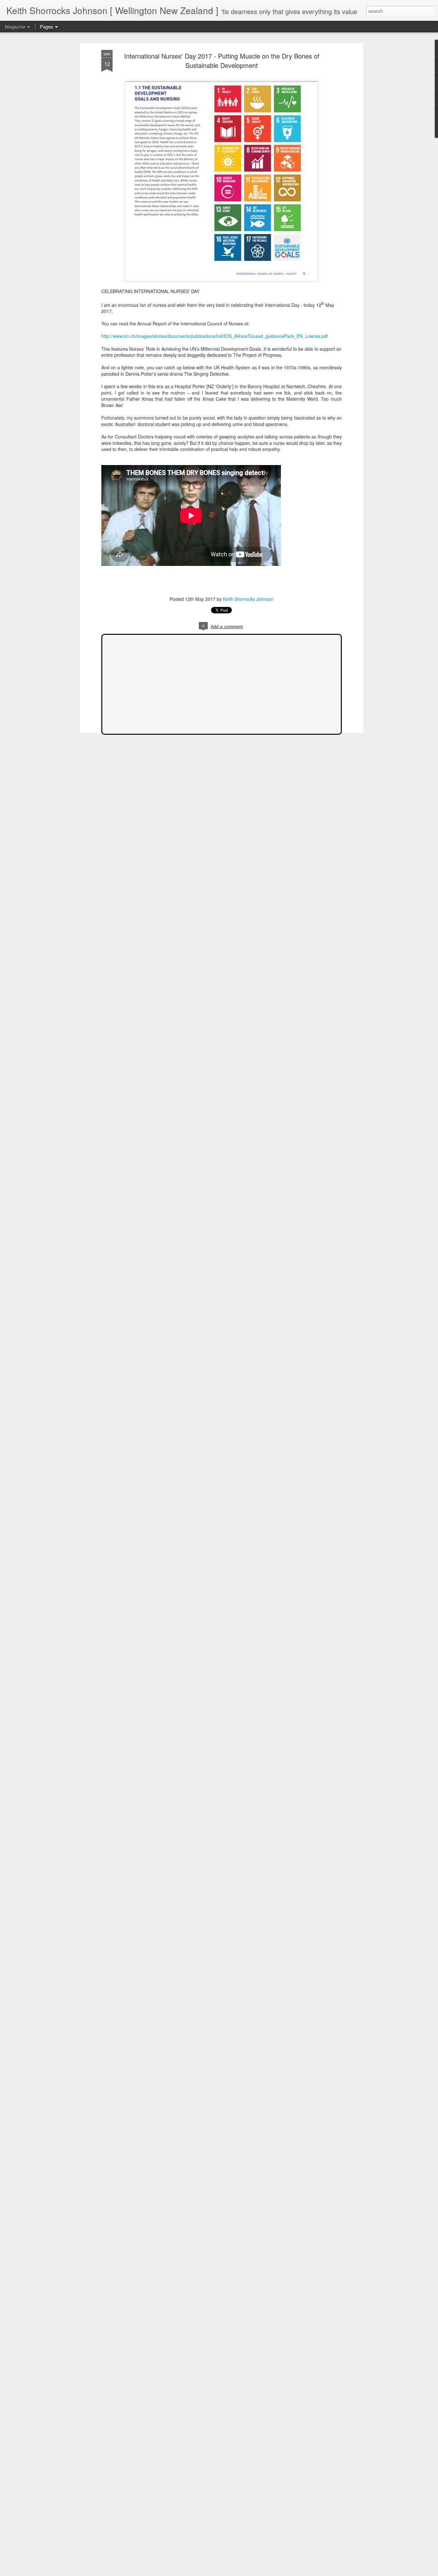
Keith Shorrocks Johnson (248, 599)
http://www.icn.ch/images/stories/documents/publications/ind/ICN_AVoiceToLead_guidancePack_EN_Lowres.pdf (215, 336)
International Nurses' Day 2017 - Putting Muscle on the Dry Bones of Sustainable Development (222, 61)
